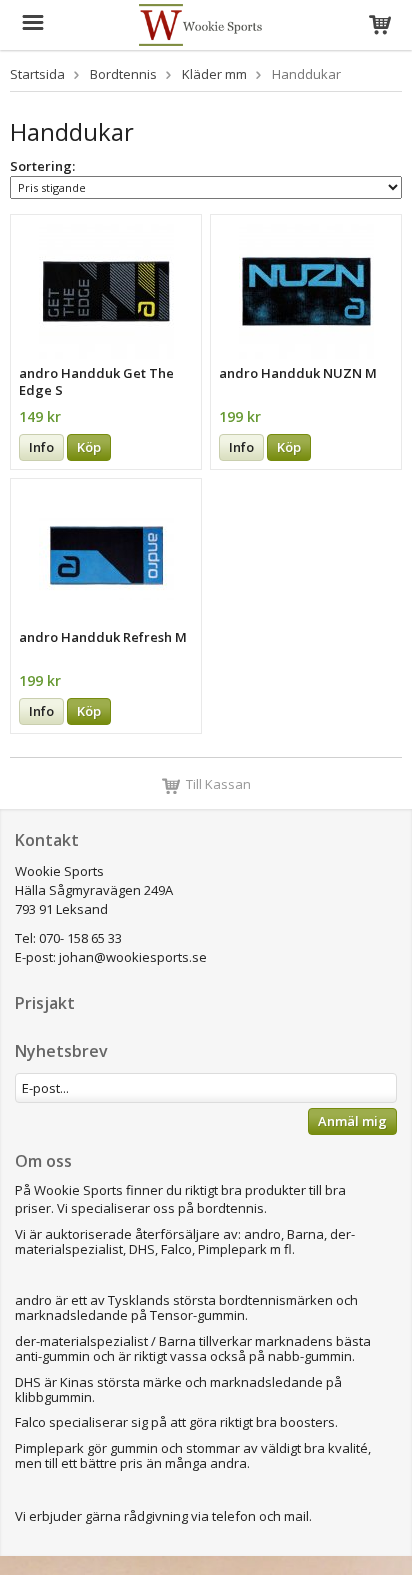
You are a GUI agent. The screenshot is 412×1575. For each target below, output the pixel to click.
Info (41, 447)
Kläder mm (214, 74)
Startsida (37, 74)
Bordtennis (123, 74)
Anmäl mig (352, 1121)
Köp (89, 447)
